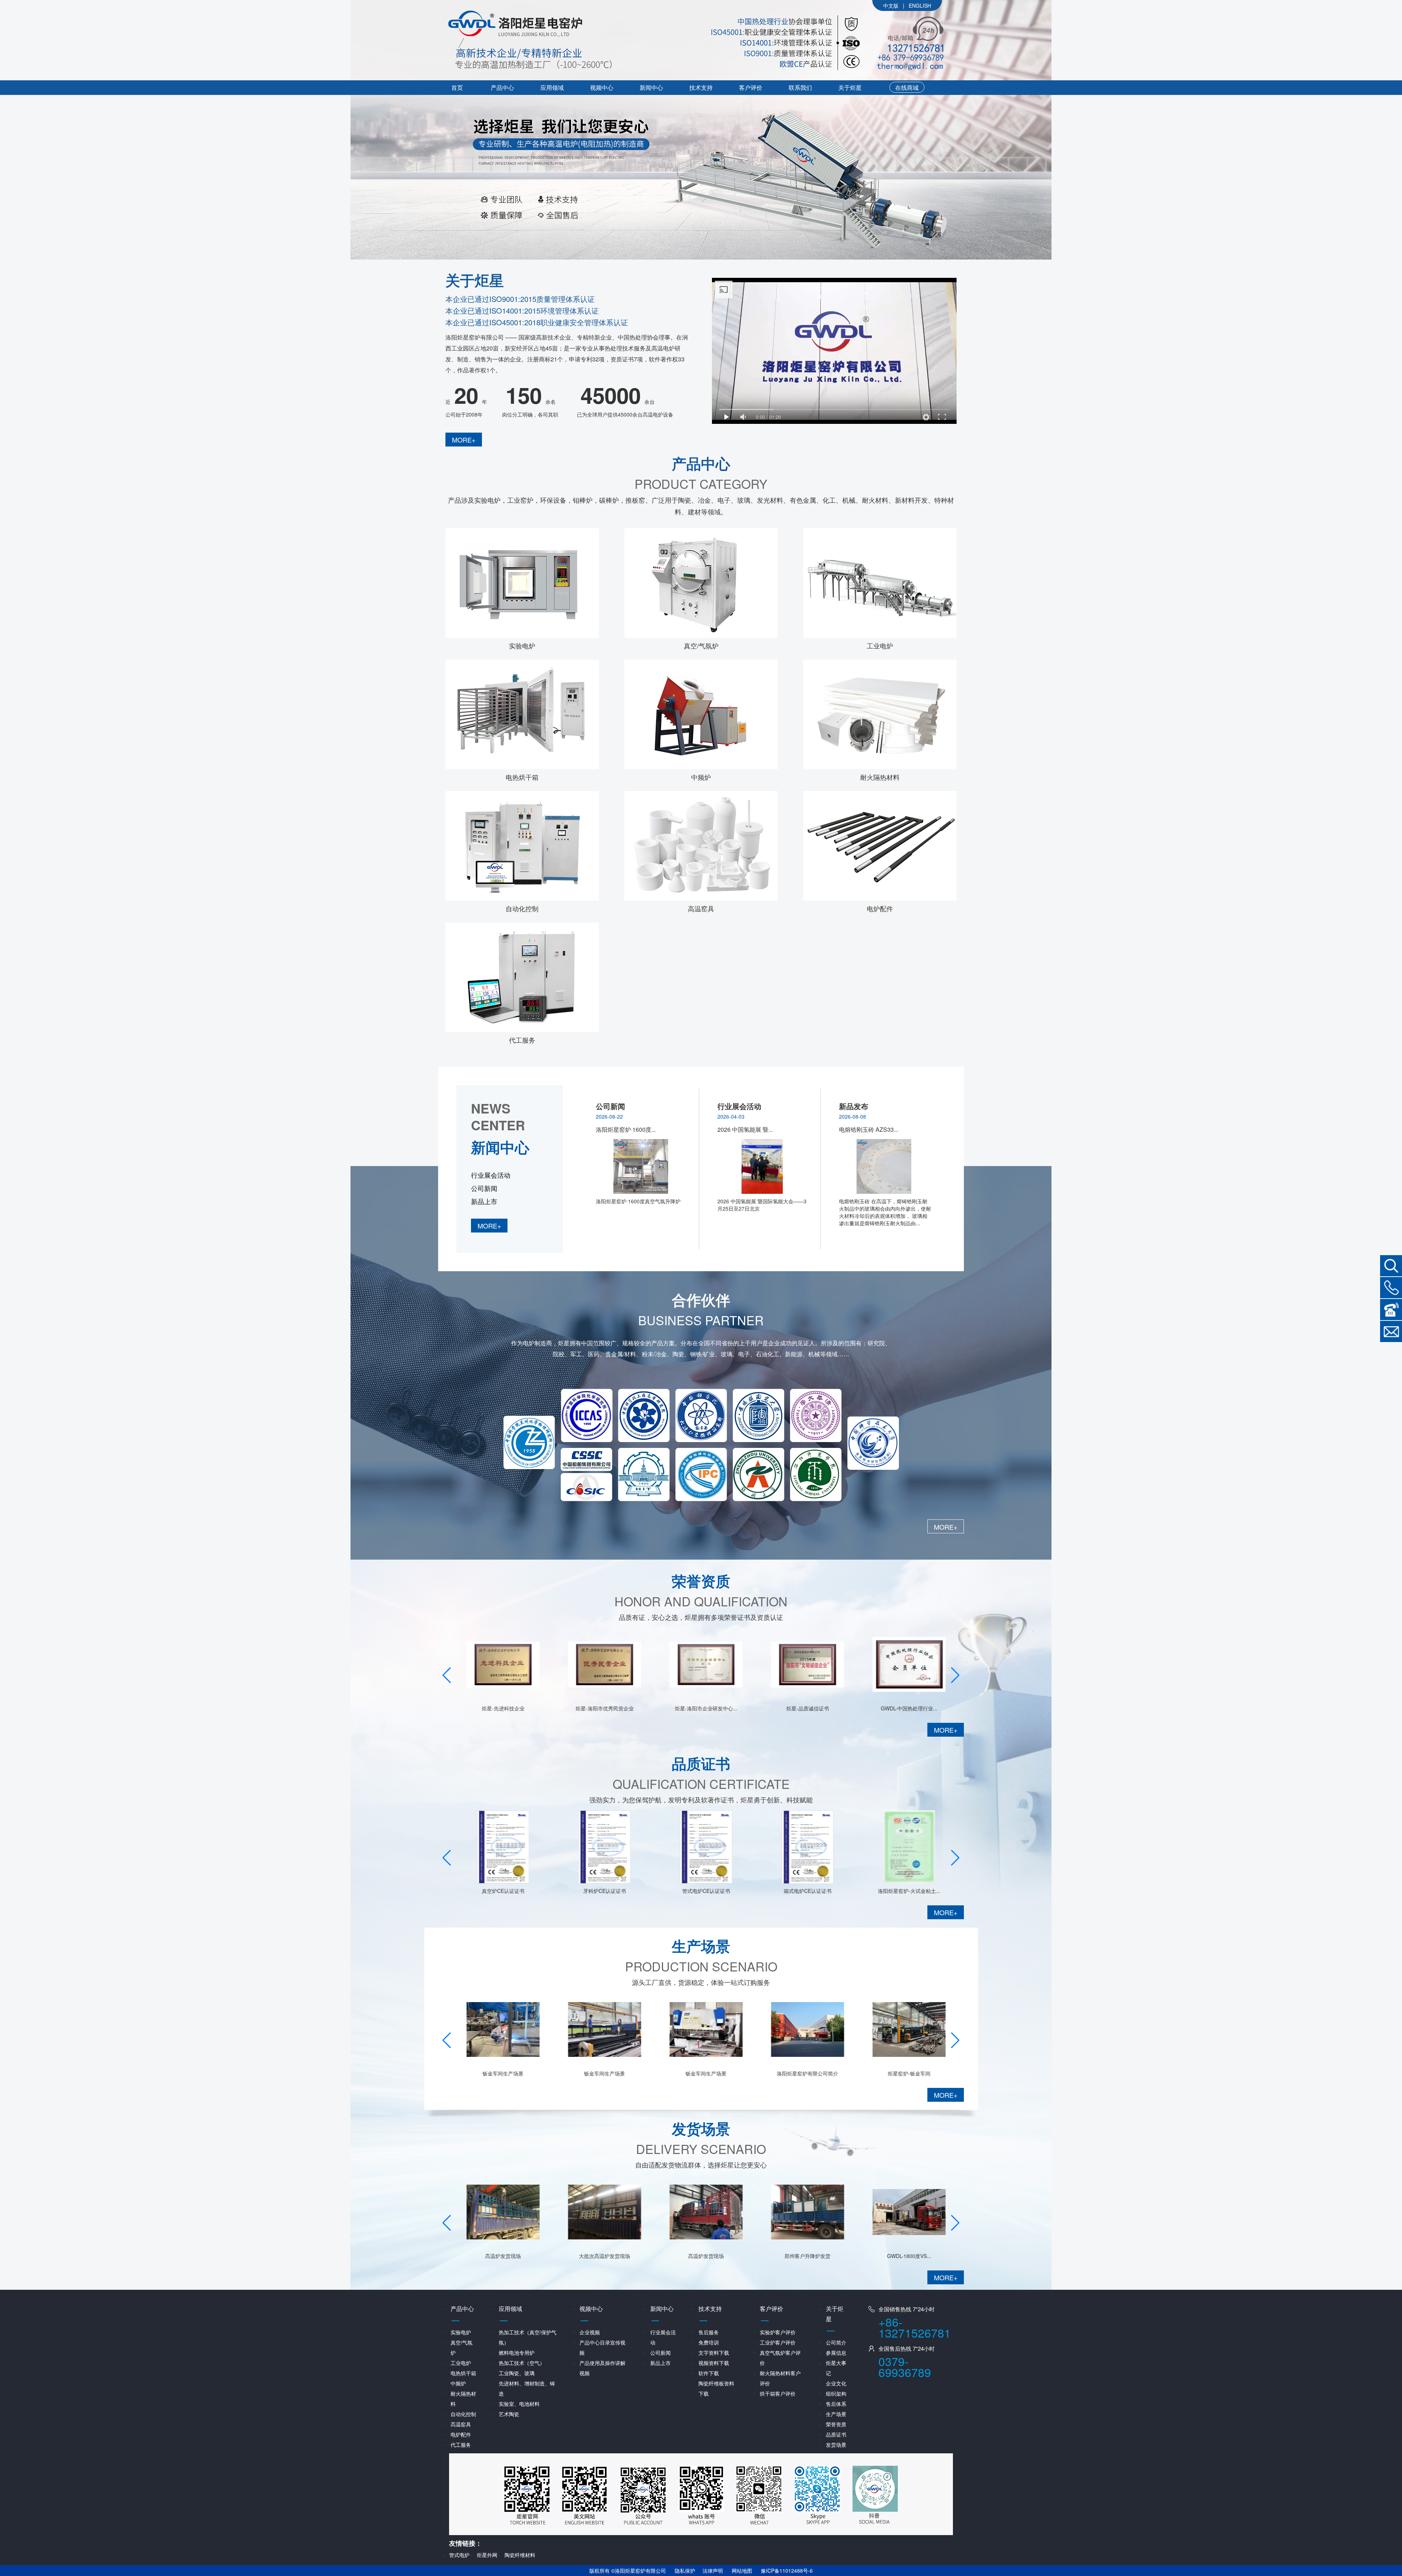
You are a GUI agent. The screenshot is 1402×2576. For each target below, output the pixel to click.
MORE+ (464, 440)
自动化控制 (522, 908)
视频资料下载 (714, 2363)
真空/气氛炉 (701, 645)
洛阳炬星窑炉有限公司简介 (701, 2073)
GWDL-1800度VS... (803, 2256)
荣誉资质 (836, 2424)
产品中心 (502, 87)
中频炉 (701, 777)
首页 (457, 87)
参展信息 (836, 2353)
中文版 (891, 5)
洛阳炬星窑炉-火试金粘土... (803, 1891)
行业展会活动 (491, 1175)
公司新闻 (484, 1188)
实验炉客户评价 (778, 2332)
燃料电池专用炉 (517, 2353)
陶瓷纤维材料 (520, 2555)
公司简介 (836, 2342)
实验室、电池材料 (519, 2404)
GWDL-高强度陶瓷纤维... (904, 1891)
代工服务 (522, 1040)
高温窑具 (701, 908)
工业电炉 (880, 645)
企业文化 (836, 2383)
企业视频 (590, 2332)
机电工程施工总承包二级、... (904, 1708)
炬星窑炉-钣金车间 (803, 2073)
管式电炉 (459, 2555)
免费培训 (709, 2342)
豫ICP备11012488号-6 (787, 2571)
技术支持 (701, 87)
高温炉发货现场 (600, 2256)
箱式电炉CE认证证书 (701, 1891)
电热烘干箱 (522, 777)
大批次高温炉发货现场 (498, 2256)
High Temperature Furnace (922, 6)
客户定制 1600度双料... (904, 2256)
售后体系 (836, 2404)
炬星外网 (487, 2555)
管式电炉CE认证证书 (600, 1891)
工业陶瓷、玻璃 (517, 2373)
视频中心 (602, 87)
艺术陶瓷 (509, 2414)
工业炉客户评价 (778, 2342)
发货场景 (836, 2445)
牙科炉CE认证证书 (498, 1891)
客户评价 (751, 87)
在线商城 (907, 87)
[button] (955, 1675)
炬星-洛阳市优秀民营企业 (498, 1708)
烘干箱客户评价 (778, 2393)
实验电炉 (522, 645)
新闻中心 (651, 87)
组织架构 (836, 2393)
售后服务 (709, 2332)
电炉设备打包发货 (904, 2073)
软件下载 (709, 2373)
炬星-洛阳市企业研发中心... (600, 1708)
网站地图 (742, 2571)
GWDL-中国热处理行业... (803, 1708)
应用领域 (552, 87)
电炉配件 (880, 908)
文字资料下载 (714, 2353)
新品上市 (484, 1201)
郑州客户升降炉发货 (701, 2256)
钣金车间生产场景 (498, 2073)
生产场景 (836, 2414)
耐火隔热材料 (880, 777)
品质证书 (836, 2434)
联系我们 (800, 87)
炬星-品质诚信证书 (701, 1708)
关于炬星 (850, 87)
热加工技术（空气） (522, 2363)
